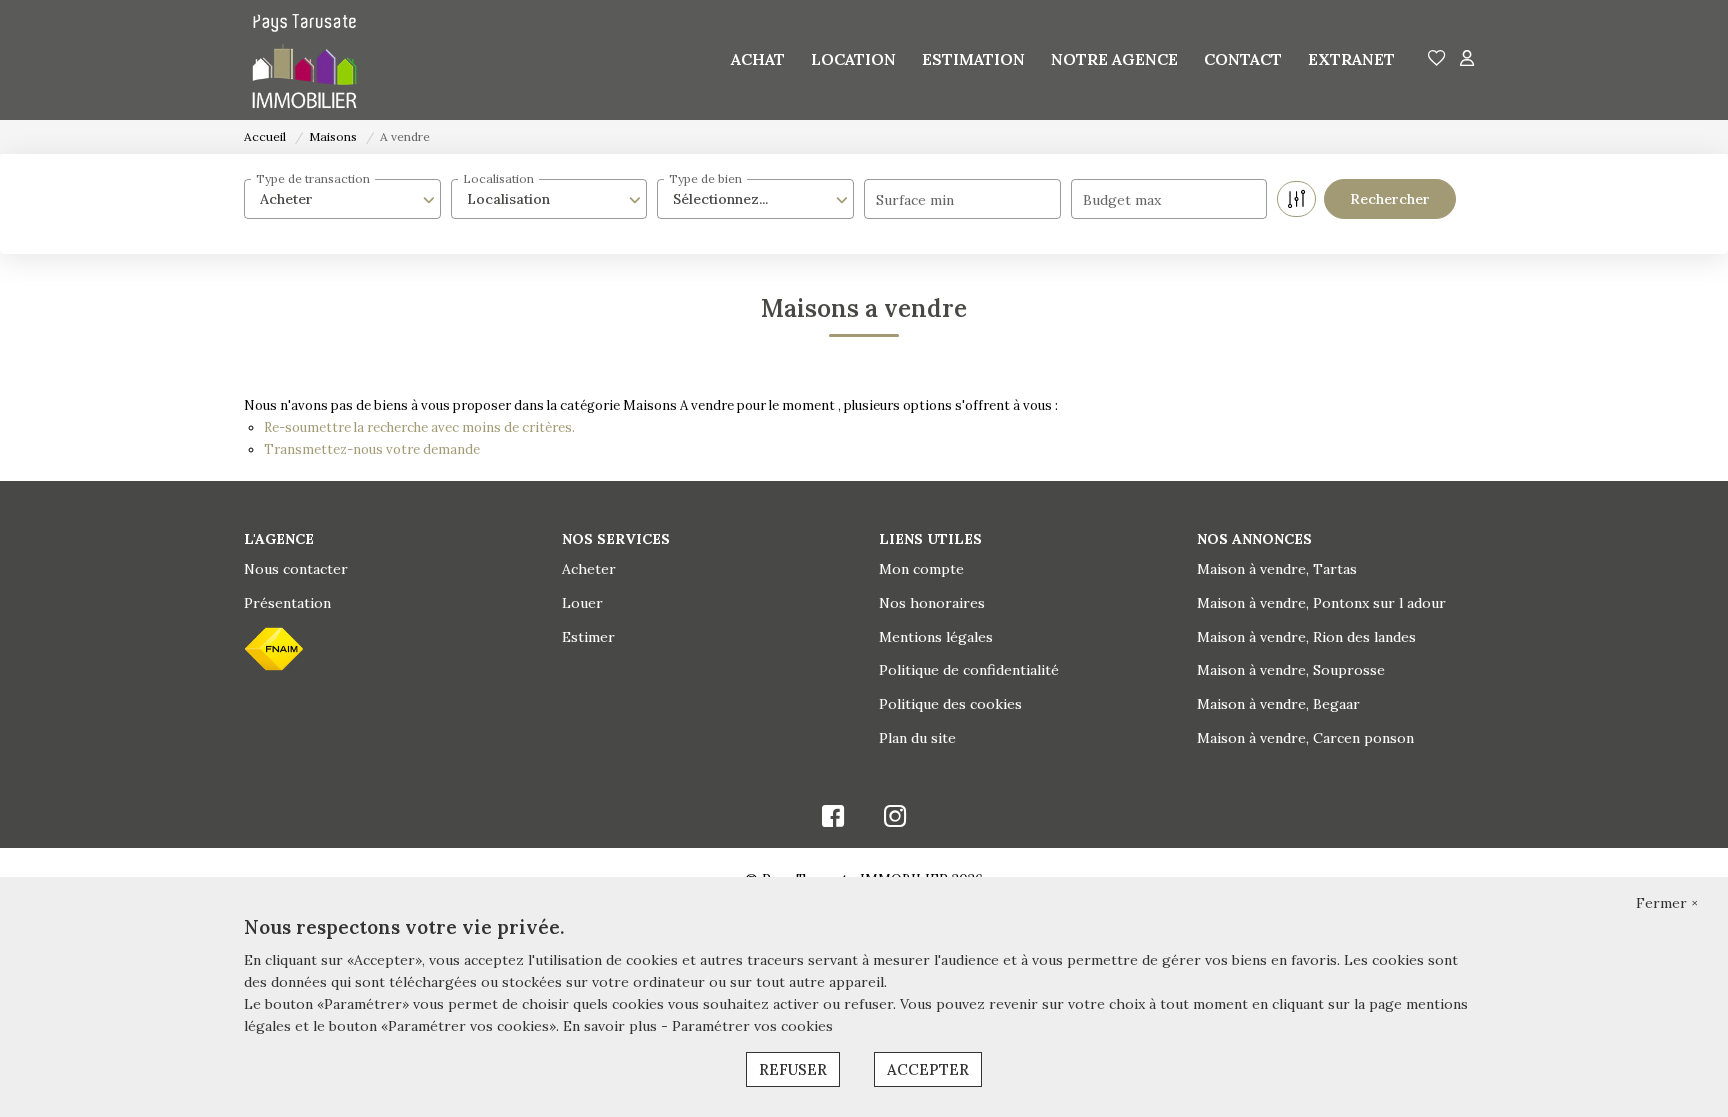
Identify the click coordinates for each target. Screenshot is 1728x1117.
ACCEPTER (928, 1069)
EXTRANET (1351, 59)
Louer (582, 603)
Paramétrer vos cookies (752, 1026)
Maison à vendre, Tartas (1277, 569)
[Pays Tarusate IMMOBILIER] (304, 60)
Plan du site (917, 738)
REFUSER (793, 1069)
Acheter (589, 569)
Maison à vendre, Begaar (1278, 704)
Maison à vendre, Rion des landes (1306, 637)
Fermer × (1667, 903)
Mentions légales (936, 637)
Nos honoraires (932, 603)
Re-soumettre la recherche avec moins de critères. (419, 427)
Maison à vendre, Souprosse (1291, 670)
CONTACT (1243, 59)
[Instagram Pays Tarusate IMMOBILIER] (895, 821)
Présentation (287, 603)
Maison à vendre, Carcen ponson (1305, 738)
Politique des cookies (950, 704)
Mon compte (921, 569)
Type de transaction (313, 178)
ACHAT (758, 59)
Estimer (588, 637)
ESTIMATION (973, 59)
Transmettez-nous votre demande (372, 449)
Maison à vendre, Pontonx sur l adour (1321, 603)
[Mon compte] (1467, 59)
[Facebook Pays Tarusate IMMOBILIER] (833, 821)
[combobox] (342, 199)
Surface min (915, 200)
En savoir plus (612, 1026)
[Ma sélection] (1437, 59)
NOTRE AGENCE (1114, 59)
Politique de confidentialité (969, 670)
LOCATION (853, 59)
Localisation (498, 178)
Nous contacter (296, 569)
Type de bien (705, 178)
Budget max (1122, 200)
